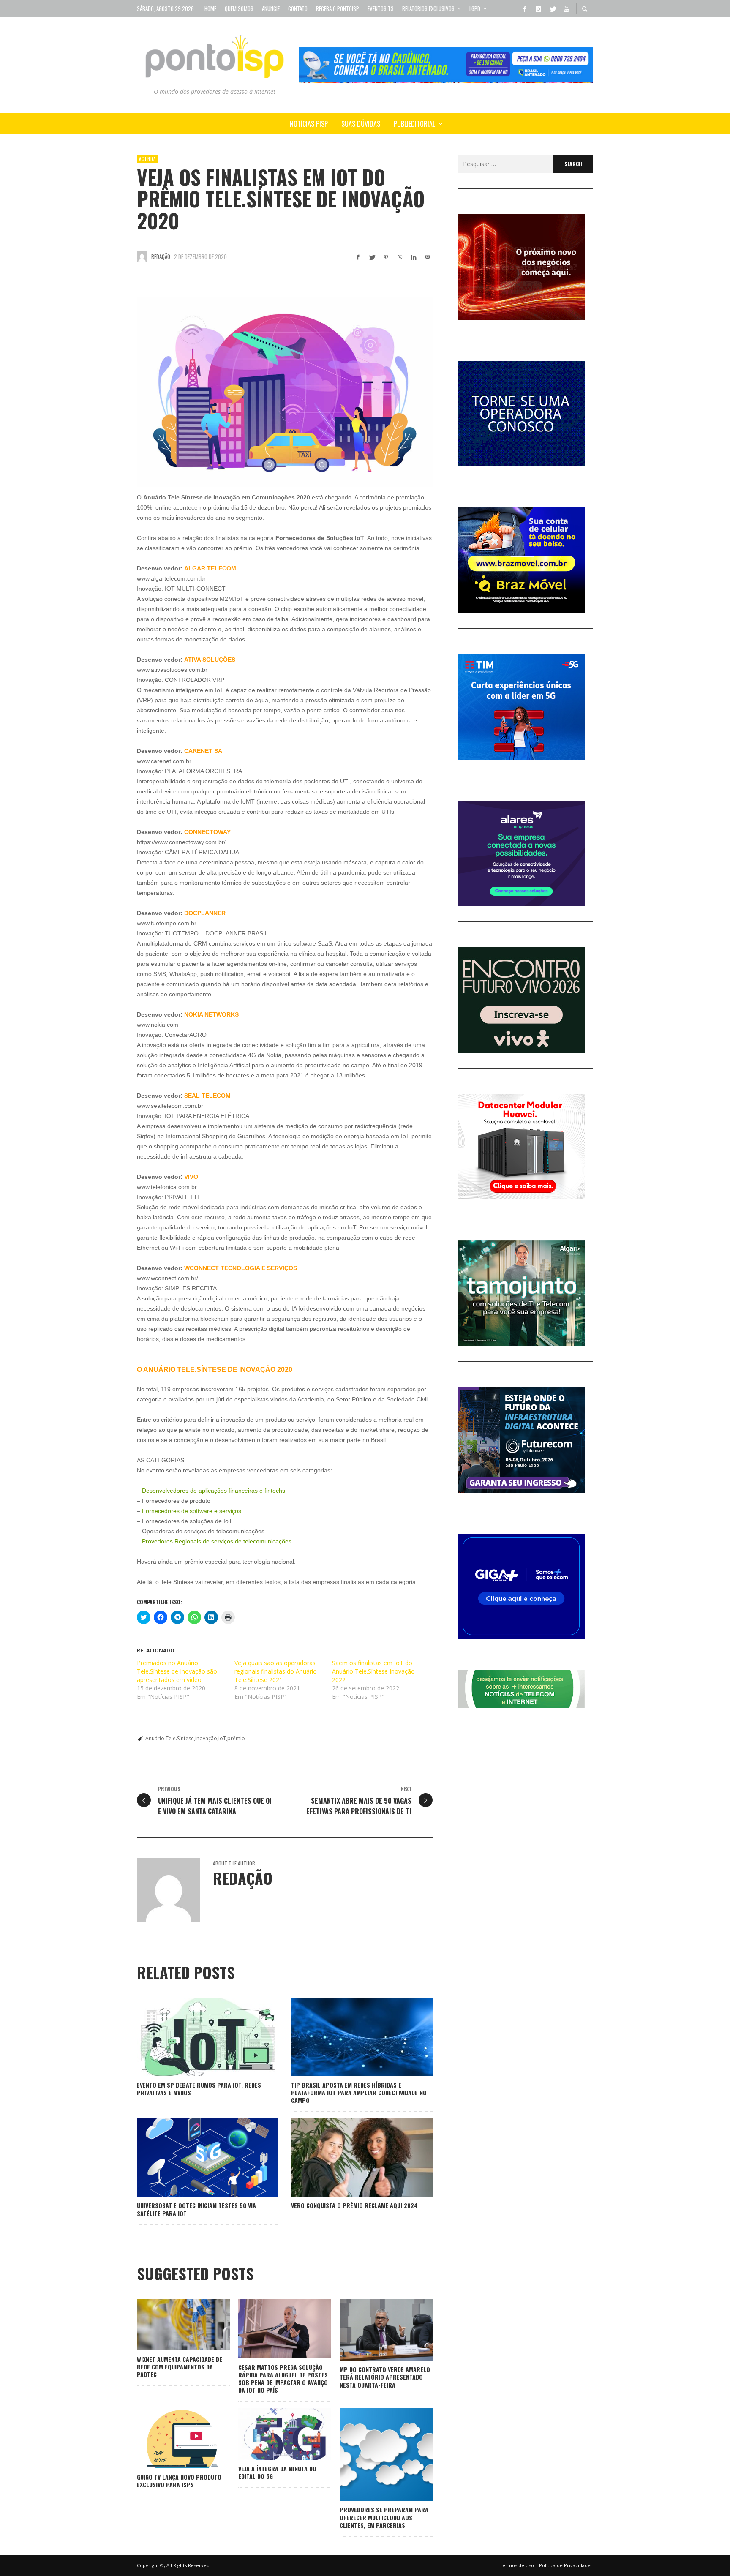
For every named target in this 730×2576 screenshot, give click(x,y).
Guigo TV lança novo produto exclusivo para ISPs (179, 2481)
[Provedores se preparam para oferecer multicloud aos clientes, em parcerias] (373, 2454)
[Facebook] (524, 8)
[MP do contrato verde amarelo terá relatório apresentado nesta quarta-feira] (373, 2330)
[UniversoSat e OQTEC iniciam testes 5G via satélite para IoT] (194, 2157)
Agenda (147, 159)
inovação (206, 1738)
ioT (222, 1738)
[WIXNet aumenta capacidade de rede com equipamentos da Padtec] (170, 2325)
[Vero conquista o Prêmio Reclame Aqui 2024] (349, 2157)
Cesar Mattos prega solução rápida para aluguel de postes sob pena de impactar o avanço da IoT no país (283, 2379)
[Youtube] (566, 8)
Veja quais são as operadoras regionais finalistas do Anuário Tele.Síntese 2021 (276, 1671)
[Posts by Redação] (142, 256)
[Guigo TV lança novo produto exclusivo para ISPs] (170, 2438)
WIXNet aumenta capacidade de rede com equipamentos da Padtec (180, 2367)
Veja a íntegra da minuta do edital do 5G (277, 2472)
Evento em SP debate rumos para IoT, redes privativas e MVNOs (199, 2089)
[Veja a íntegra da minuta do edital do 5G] (271, 2434)
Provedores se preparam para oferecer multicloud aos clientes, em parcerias (384, 2517)
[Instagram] (538, 8)
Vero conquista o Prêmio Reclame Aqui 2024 (354, 2205)
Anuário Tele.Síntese (170, 1738)
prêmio (236, 1738)
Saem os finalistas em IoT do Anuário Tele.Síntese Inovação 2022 (373, 1671)
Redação (161, 256)
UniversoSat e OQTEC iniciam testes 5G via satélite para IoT (196, 2209)
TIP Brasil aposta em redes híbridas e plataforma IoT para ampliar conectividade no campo (359, 2092)
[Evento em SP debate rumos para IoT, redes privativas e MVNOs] (194, 2037)
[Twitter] (552, 8)
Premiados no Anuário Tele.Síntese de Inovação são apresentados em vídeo (177, 1671)
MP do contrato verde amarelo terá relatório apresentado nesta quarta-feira (385, 2377)
